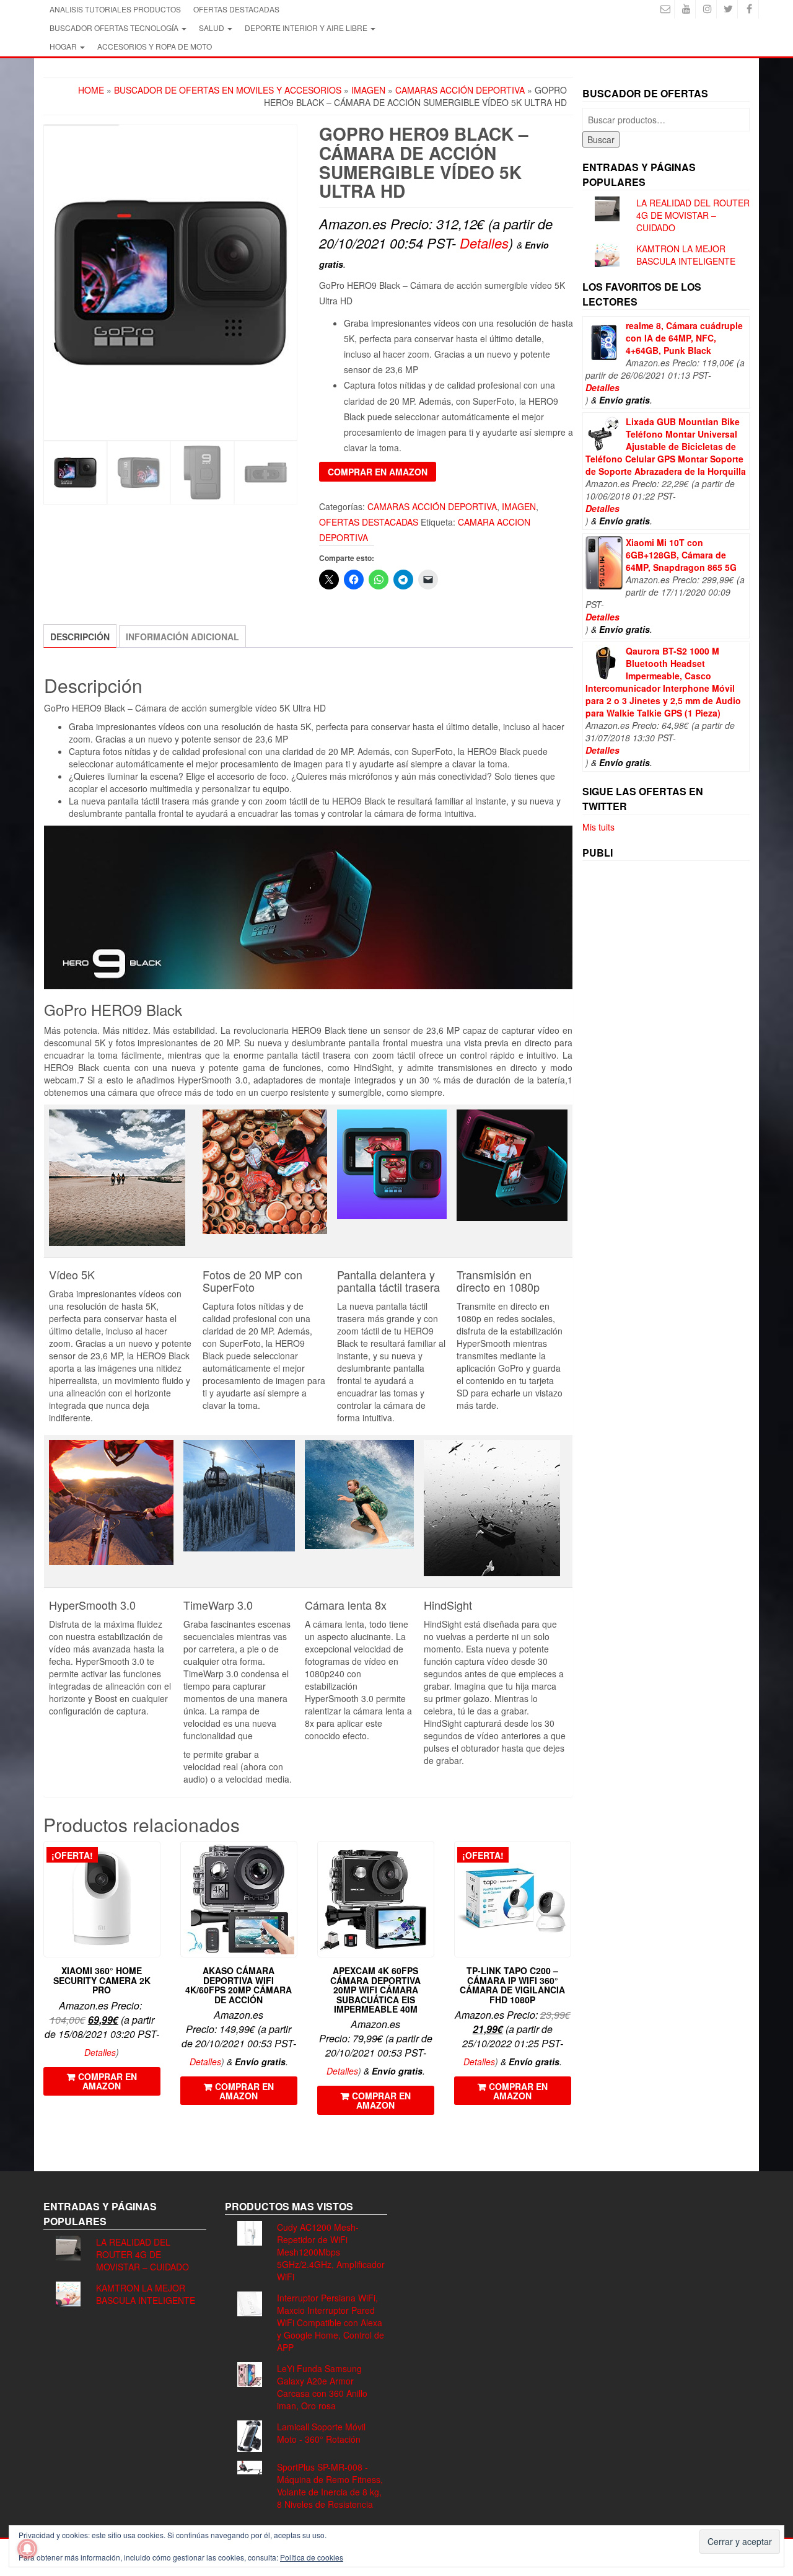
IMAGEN (368, 90)
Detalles (484, 243)
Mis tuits (598, 827)
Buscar (601, 139)
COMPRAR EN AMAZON (378, 472)
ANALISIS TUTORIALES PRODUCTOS (115, 9)
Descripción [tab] (80, 637)
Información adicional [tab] (182, 637)
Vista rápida (155, 1859)
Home (91, 90)
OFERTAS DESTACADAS (236, 9)
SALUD (212, 28)
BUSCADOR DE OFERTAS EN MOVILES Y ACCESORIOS (228, 90)
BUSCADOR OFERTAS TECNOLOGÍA (115, 28)
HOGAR (64, 46)
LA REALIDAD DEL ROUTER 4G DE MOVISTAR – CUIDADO (693, 215)
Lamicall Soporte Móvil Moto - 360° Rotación (321, 2433)
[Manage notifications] (27, 2549)
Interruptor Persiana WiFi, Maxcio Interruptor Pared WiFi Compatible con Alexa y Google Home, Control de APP (331, 2322)
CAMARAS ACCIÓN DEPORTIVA (460, 90)
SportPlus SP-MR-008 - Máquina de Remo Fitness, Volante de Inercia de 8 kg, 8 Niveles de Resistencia (330, 2486)
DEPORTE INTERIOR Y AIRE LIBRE (307, 28)
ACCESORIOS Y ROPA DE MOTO (155, 46)
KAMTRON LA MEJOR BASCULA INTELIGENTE (686, 255)
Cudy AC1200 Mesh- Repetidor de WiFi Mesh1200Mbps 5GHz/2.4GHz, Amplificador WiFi (331, 2252)
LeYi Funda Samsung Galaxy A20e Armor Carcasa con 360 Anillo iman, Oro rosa (322, 2387)
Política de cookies (312, 2557)
